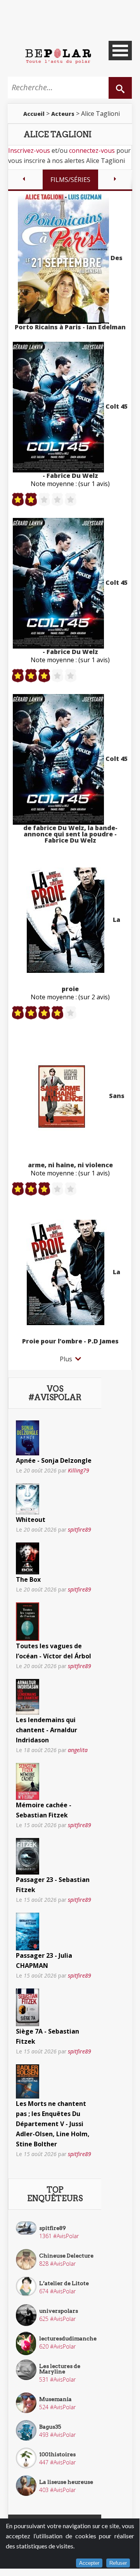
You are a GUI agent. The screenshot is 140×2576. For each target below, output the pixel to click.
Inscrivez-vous (29, 150)
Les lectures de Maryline (60, 2369)
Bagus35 (50, 2427)
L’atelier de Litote (64, 2283)
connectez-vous (92, 150)
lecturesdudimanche (68, 2338)
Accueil (34, 114)
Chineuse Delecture (66, 2256)
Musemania (55, 2399)
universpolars (59, 2311)
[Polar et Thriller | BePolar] (58, 56)
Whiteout (31, 1520)
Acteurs (63, 114)
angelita (78, 1750)
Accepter (89, 2563)
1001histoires (57, 2454)
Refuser (118, 2563)
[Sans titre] (28, 1437)
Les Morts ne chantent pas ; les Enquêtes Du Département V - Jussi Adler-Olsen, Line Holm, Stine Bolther (53, 2124)
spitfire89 (80, 1529)
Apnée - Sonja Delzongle (54, 1460)
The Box (28, 1579)
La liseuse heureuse (66, 2482)
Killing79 (79, 1470)
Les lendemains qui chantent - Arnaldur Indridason (47, 1730)
